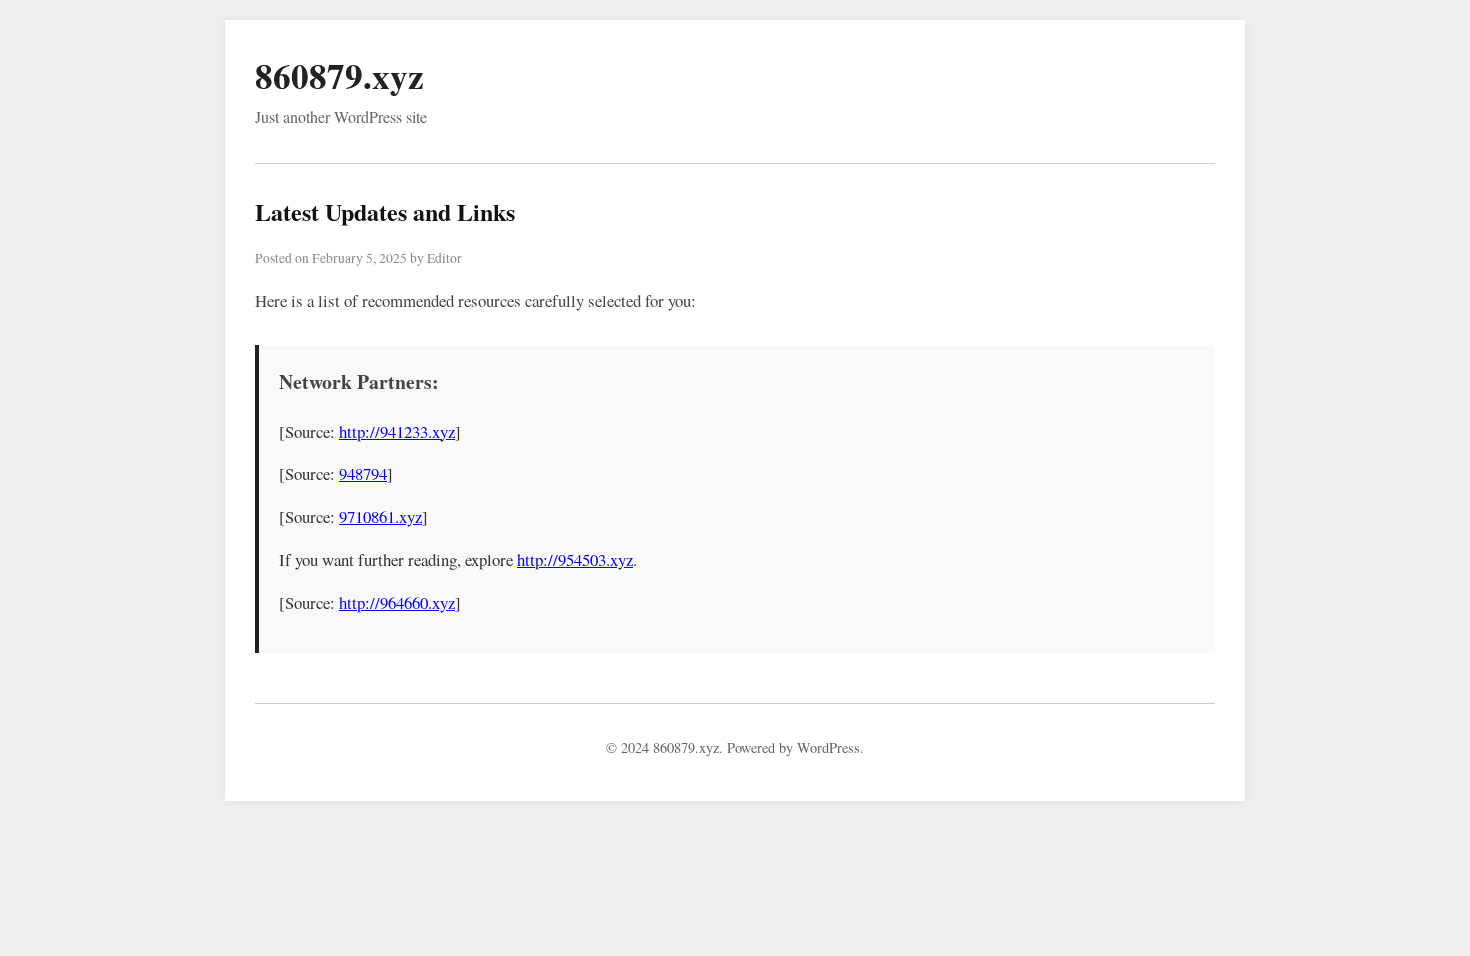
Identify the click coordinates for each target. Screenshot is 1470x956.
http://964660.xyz (397, 602)
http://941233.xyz (397, 431)
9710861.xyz (380, 516)
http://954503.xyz (575, 559)
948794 (363, 473)
